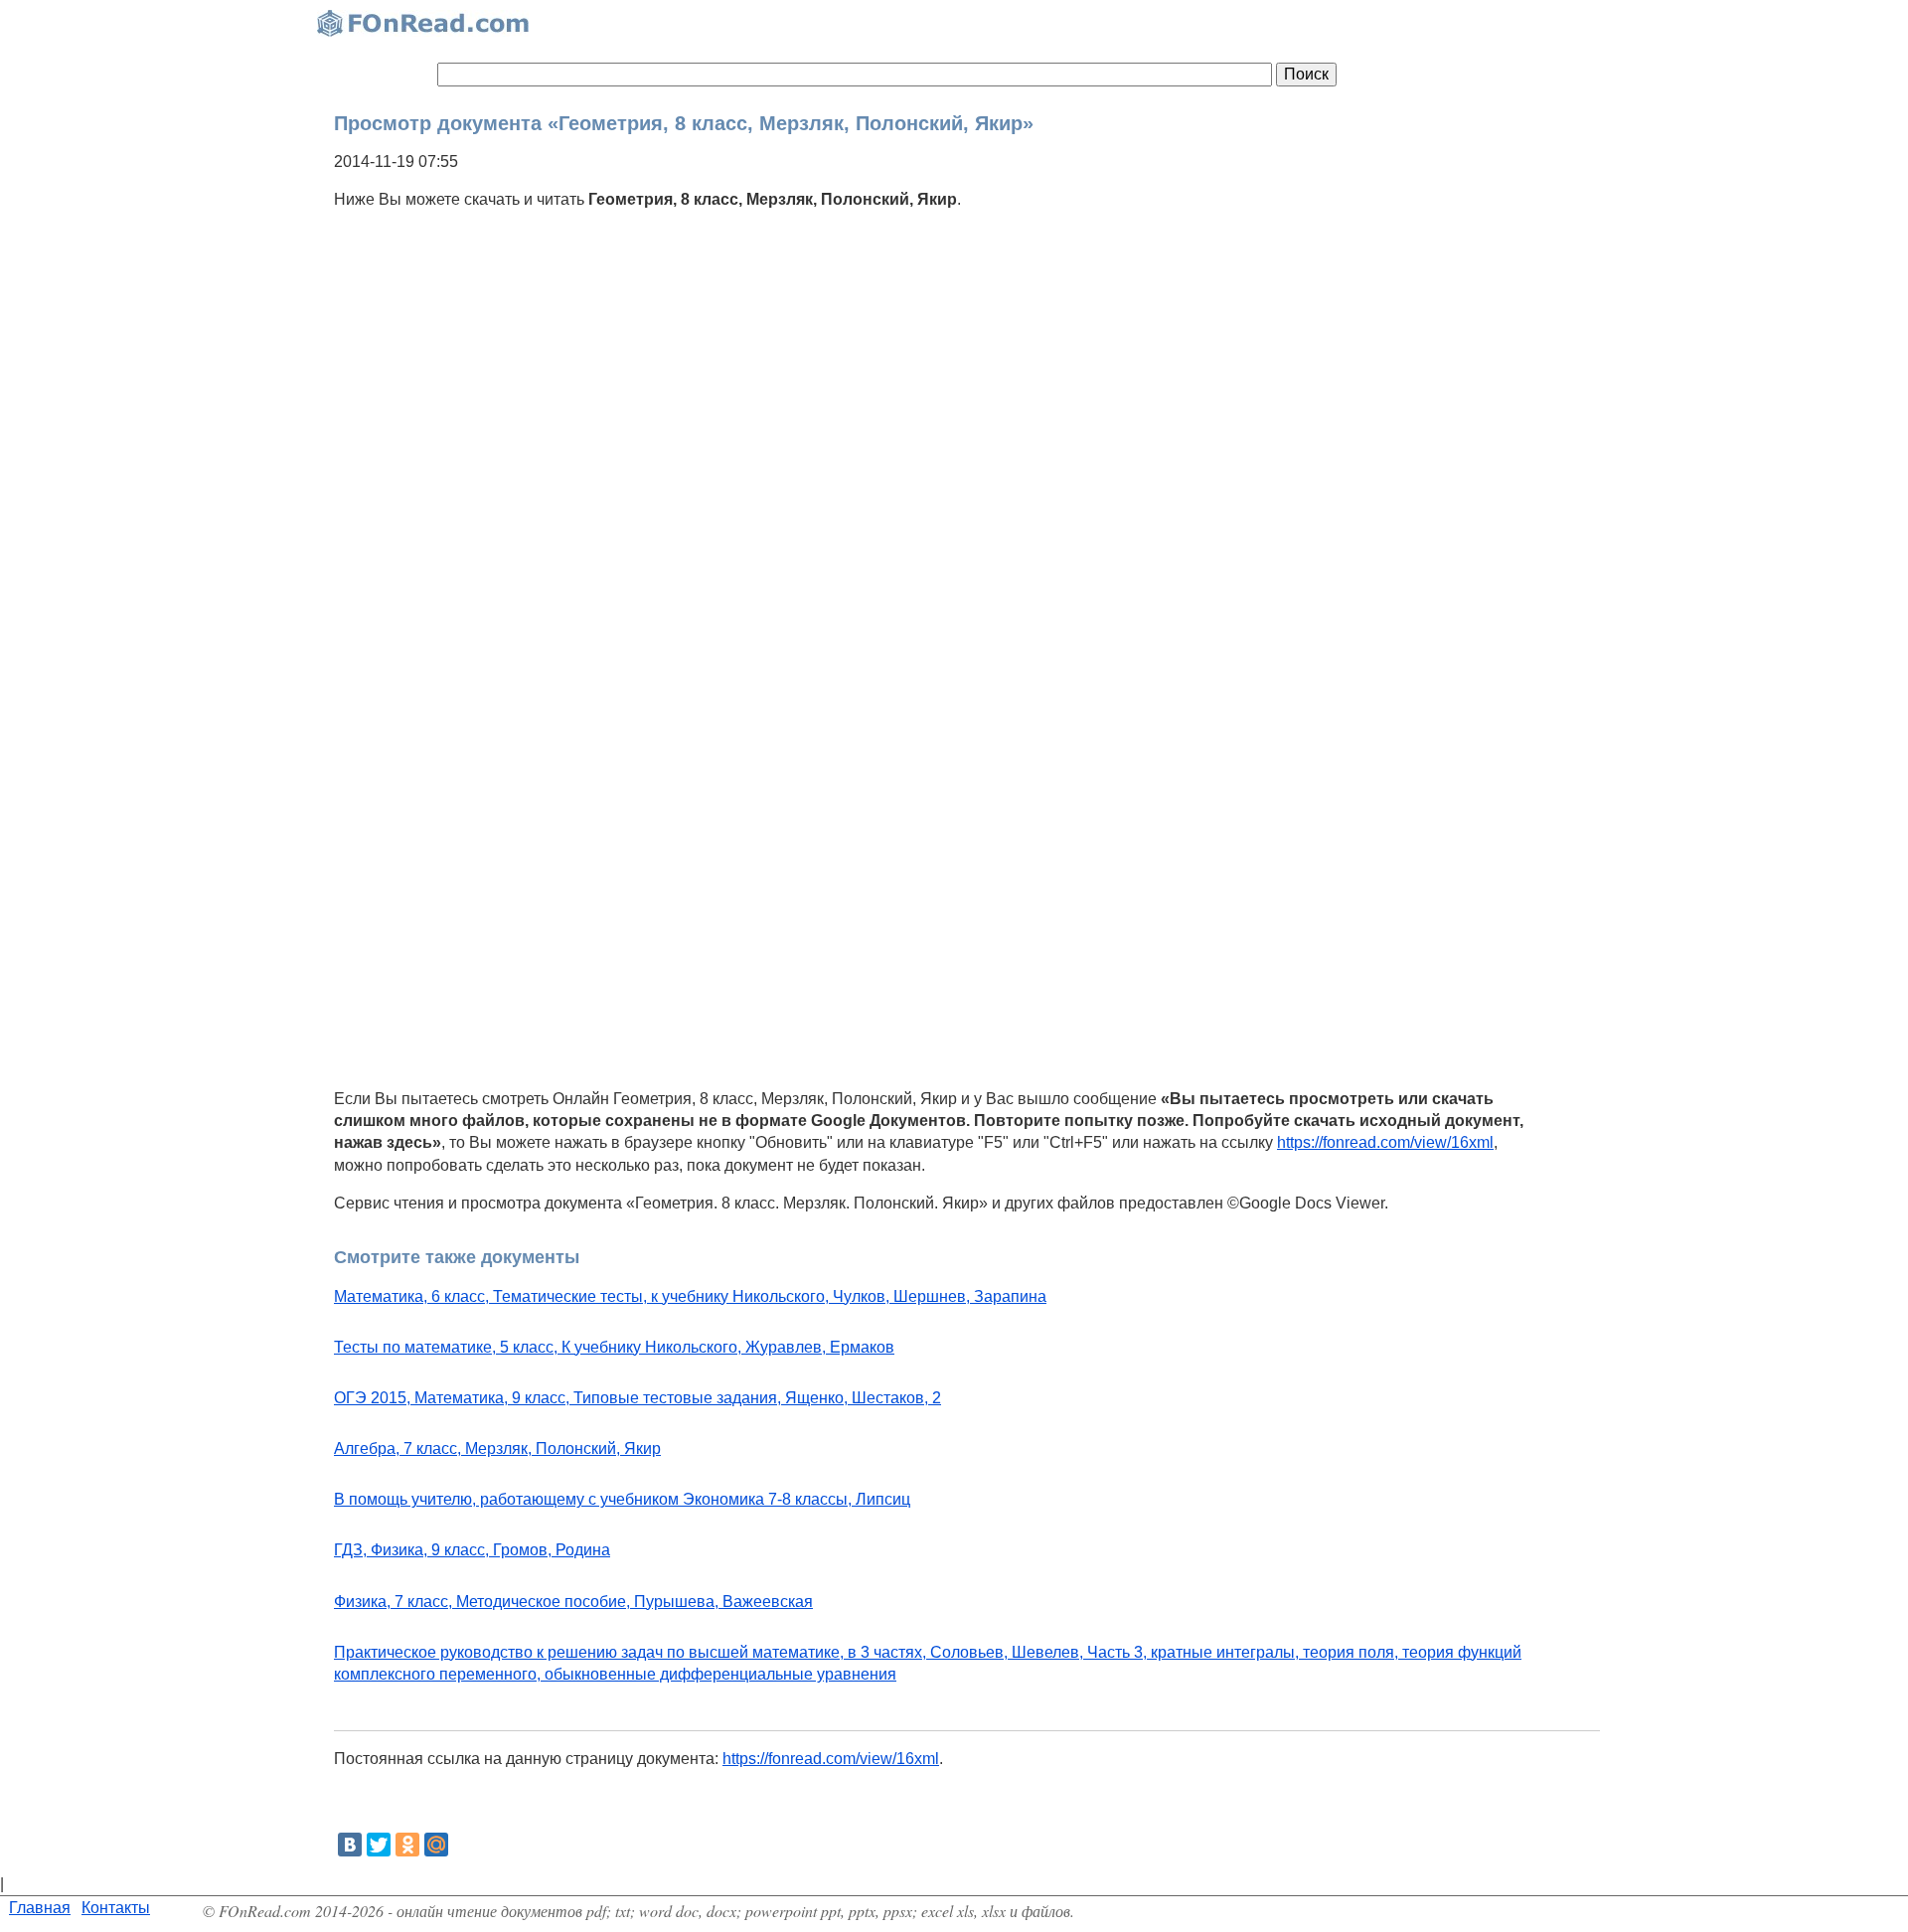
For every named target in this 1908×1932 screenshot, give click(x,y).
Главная (40, 1908)
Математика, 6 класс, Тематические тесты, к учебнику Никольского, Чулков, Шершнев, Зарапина (690, 1296)
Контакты (116, 1908)
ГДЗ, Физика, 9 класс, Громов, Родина (472, 1550)
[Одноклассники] (407, 1845)
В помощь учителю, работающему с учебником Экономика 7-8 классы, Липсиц (622, 1499)
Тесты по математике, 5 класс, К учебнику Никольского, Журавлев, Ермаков (614, 1347)
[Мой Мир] (436, 1845)
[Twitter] (379, 1845)
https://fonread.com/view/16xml (1385, 1142)
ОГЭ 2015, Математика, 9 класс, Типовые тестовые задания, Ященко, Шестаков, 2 (637, 1398)
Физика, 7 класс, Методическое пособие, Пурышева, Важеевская (573, 1602)
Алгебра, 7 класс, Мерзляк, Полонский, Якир (497, 1449)
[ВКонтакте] (350, 1845)
